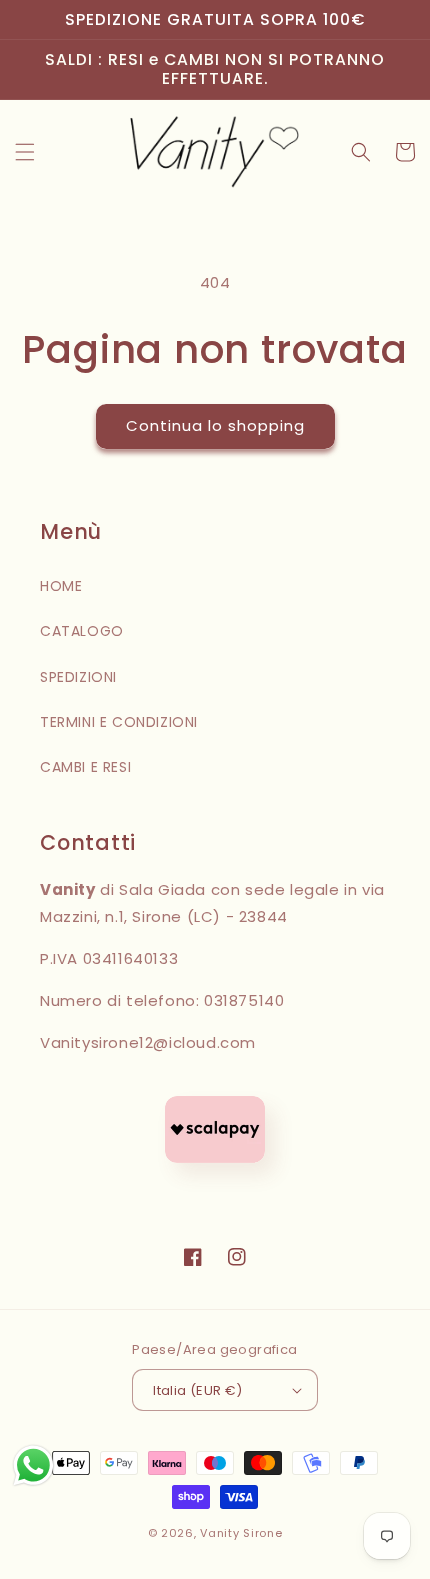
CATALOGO (82, 631)
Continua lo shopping (215, 425)
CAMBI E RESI (85, 767)
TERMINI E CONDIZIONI (119, 722)
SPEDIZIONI (78, 677)
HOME (61, 586)
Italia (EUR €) (198, 1390)
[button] (25, 152)
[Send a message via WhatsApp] (33, 1465)
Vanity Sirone (241, 1533)
